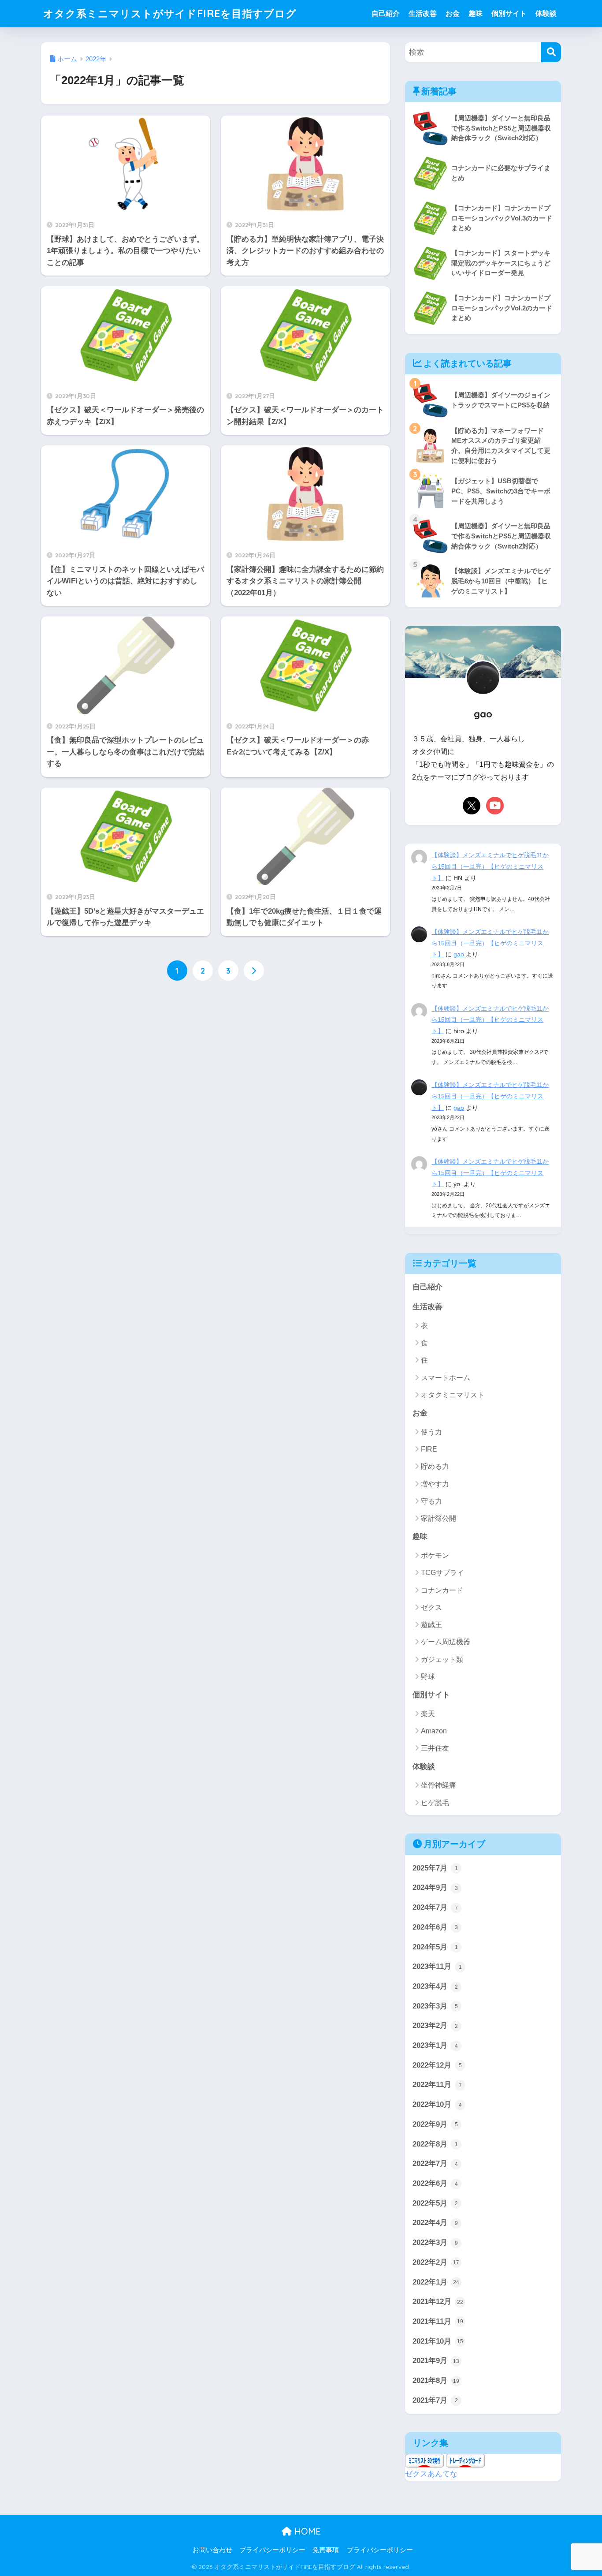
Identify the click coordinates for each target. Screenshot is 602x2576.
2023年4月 (435, 1986)
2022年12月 (437, 2065)
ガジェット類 (442, 1659)
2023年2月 (435, 2025)
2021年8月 (436, 2380)
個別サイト (509, 13)
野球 (428, 1677)
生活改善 (423, 13)
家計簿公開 (438, 1518)
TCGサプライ (442, 1573)
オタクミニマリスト (453, 1395)
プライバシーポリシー (272, 2550)
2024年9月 (435, 1887)
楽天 (428, 1714)
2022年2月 (436, 2262)
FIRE (429, 1449)
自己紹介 (386, 13)
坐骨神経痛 (438, 1785)
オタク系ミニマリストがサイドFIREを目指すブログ (170, 13)
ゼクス (431, 1607)
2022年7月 (435, 2163)
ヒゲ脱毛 (435, 1803)
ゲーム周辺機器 (446, 1642)
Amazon (434, 1731)
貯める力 (435, 1466)
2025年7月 (435, 1868)
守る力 (431, 1501)
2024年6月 (435, 1927)
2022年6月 (435, 2183)
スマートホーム (446, 1378)
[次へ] (254, 971)
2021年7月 (435, 2400)
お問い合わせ (212, 2550)
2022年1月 (436, 2282)
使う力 (431, 1432)
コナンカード (442, 1590)
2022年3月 (435, 2242)
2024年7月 (435, 1907)
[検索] (551, 52)
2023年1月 (435, 2045)
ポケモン (435, 1555)
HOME (306, 2531)
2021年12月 (438, 2302)
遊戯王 (431, 1625)
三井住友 (435, 1748)
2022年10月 (437, 2104)
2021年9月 (436, 2361)
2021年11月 (438, 2321)
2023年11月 (437, 1966)
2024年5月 (435, 1947)
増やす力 (435, 1484)
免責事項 (326, 2550)
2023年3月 (435, 2006)
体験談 (546, 13)
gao (459, 954)
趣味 (476, 13)
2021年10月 (438, 2341)
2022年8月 (435, 2144)
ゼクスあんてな (431, 2474)
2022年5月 (435, 2203)
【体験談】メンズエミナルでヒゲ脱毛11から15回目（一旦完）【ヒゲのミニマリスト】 (490, 866)
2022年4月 (435, 2223)
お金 (453, 13)
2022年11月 (437, 2085)
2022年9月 (435, 2124)
